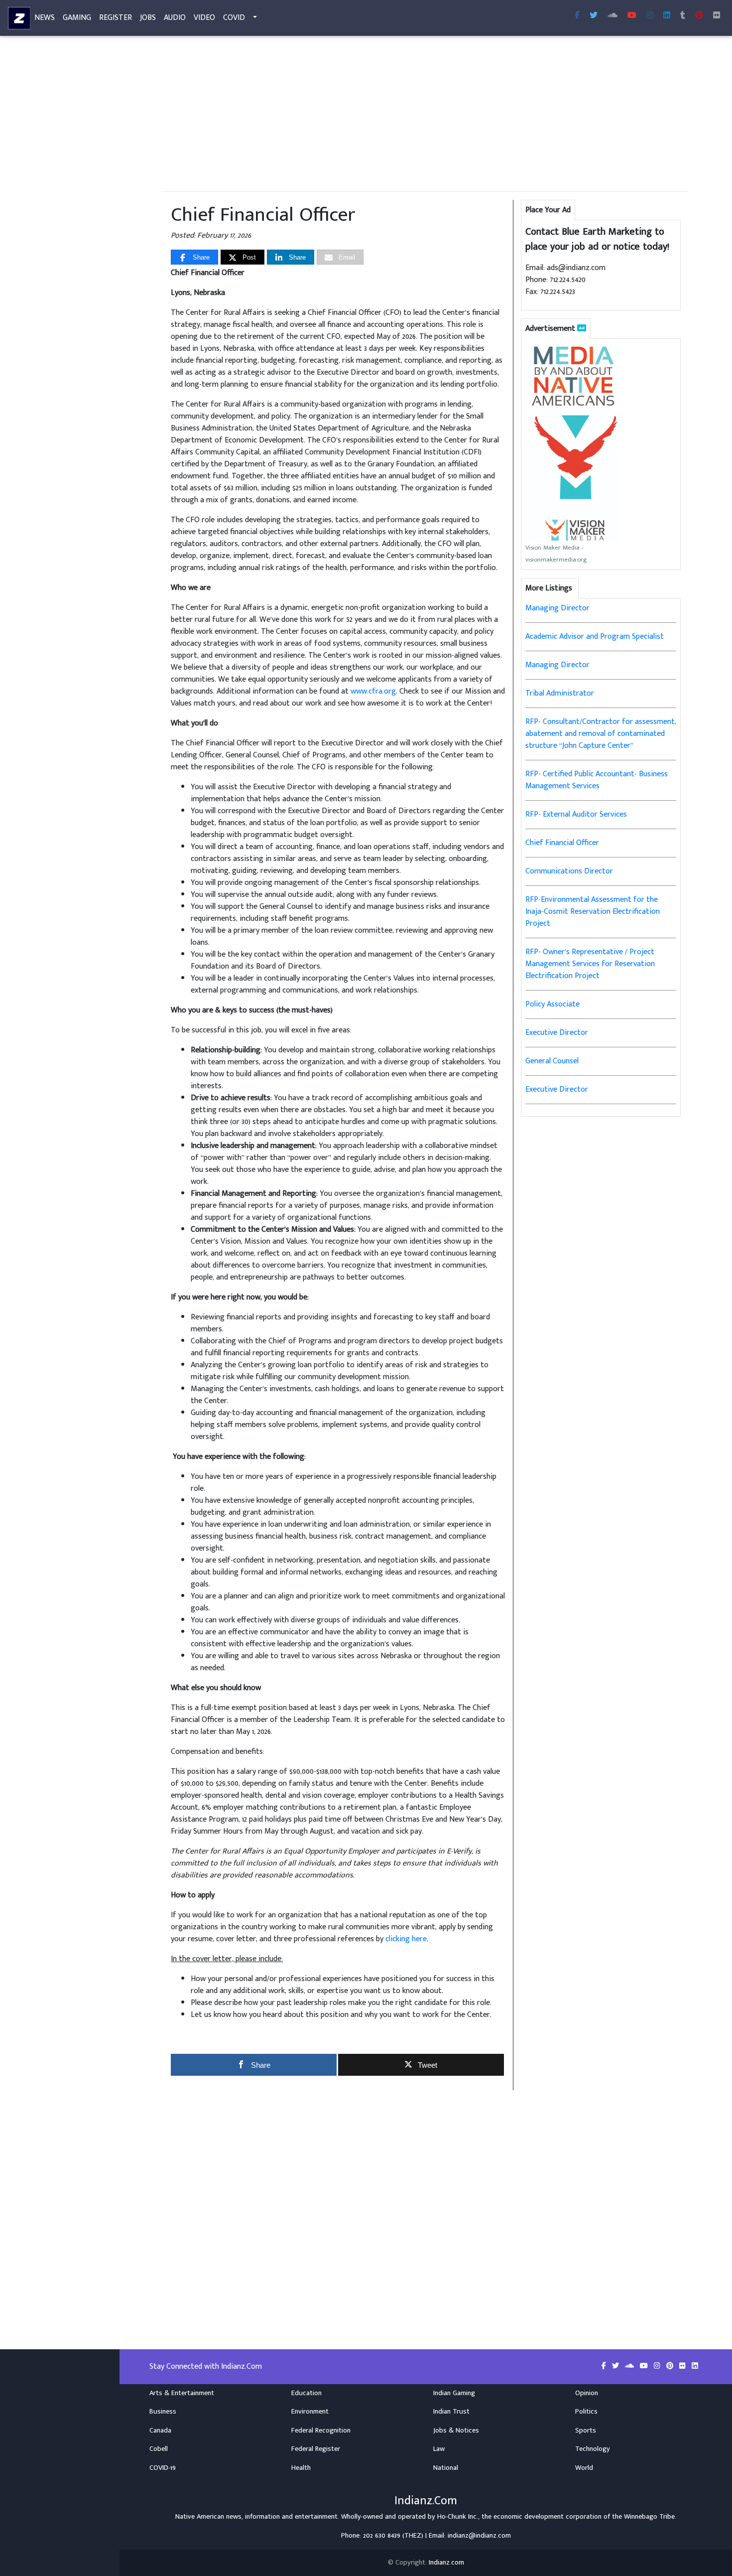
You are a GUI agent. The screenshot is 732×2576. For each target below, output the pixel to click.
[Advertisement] (426, 114)
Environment (310, 2412)
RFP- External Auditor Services (576, 814)
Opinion (587, 2393)
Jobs (148, 18)
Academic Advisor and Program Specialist (595, 637)
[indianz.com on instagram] (658, 2366)
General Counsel (552, 1061)
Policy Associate (552, 1004)
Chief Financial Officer (562, 843)
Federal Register (316, 2449)
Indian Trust (451, 2412)
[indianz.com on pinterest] (671, 2366)
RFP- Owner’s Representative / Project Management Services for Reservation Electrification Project (590, 964)
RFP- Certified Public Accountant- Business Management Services (597, 780)
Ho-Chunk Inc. (458, 2517)
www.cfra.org (373, 691)
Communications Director (569, 871)
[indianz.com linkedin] (667, 16)
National (446, 2468)
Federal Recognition (321, 2431)
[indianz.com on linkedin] (695, 2366)
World (584, 2468)
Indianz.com (446, 2563)
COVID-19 (163, 2468)
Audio (175, 18)
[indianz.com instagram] (650, 16)
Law (439, 2449)
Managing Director (557, 608)
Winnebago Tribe (649, 2517)
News (45, 18)
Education (306, 2393)
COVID (234, 18)
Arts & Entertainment (182, 2393)
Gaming (77, 18)
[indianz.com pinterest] (699, 16)
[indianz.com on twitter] (616, 2366)
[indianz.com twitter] (594, 16)
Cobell (159, 2449)
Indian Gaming (454, 2393)
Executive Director (557, 1033)
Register (116, 18)
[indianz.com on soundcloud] (630, 2366)
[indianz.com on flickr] (717, 16)
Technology (593, 2449)
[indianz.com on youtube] (632, 16)
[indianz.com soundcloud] (612, 16)
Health (301, 2468)
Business (163, 2412)
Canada (160, 2431)
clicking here (406, 1939)
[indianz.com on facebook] (605, 2366)
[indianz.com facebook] (577, 16)
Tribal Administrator (560, 693)
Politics (586, 2412)
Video (204, 18)
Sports (586, 2431)
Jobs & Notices (456, 2431)
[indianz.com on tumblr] (683, 16)
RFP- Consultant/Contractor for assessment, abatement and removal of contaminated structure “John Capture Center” (601, 734)
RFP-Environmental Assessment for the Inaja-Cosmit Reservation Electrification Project (593, 912)
